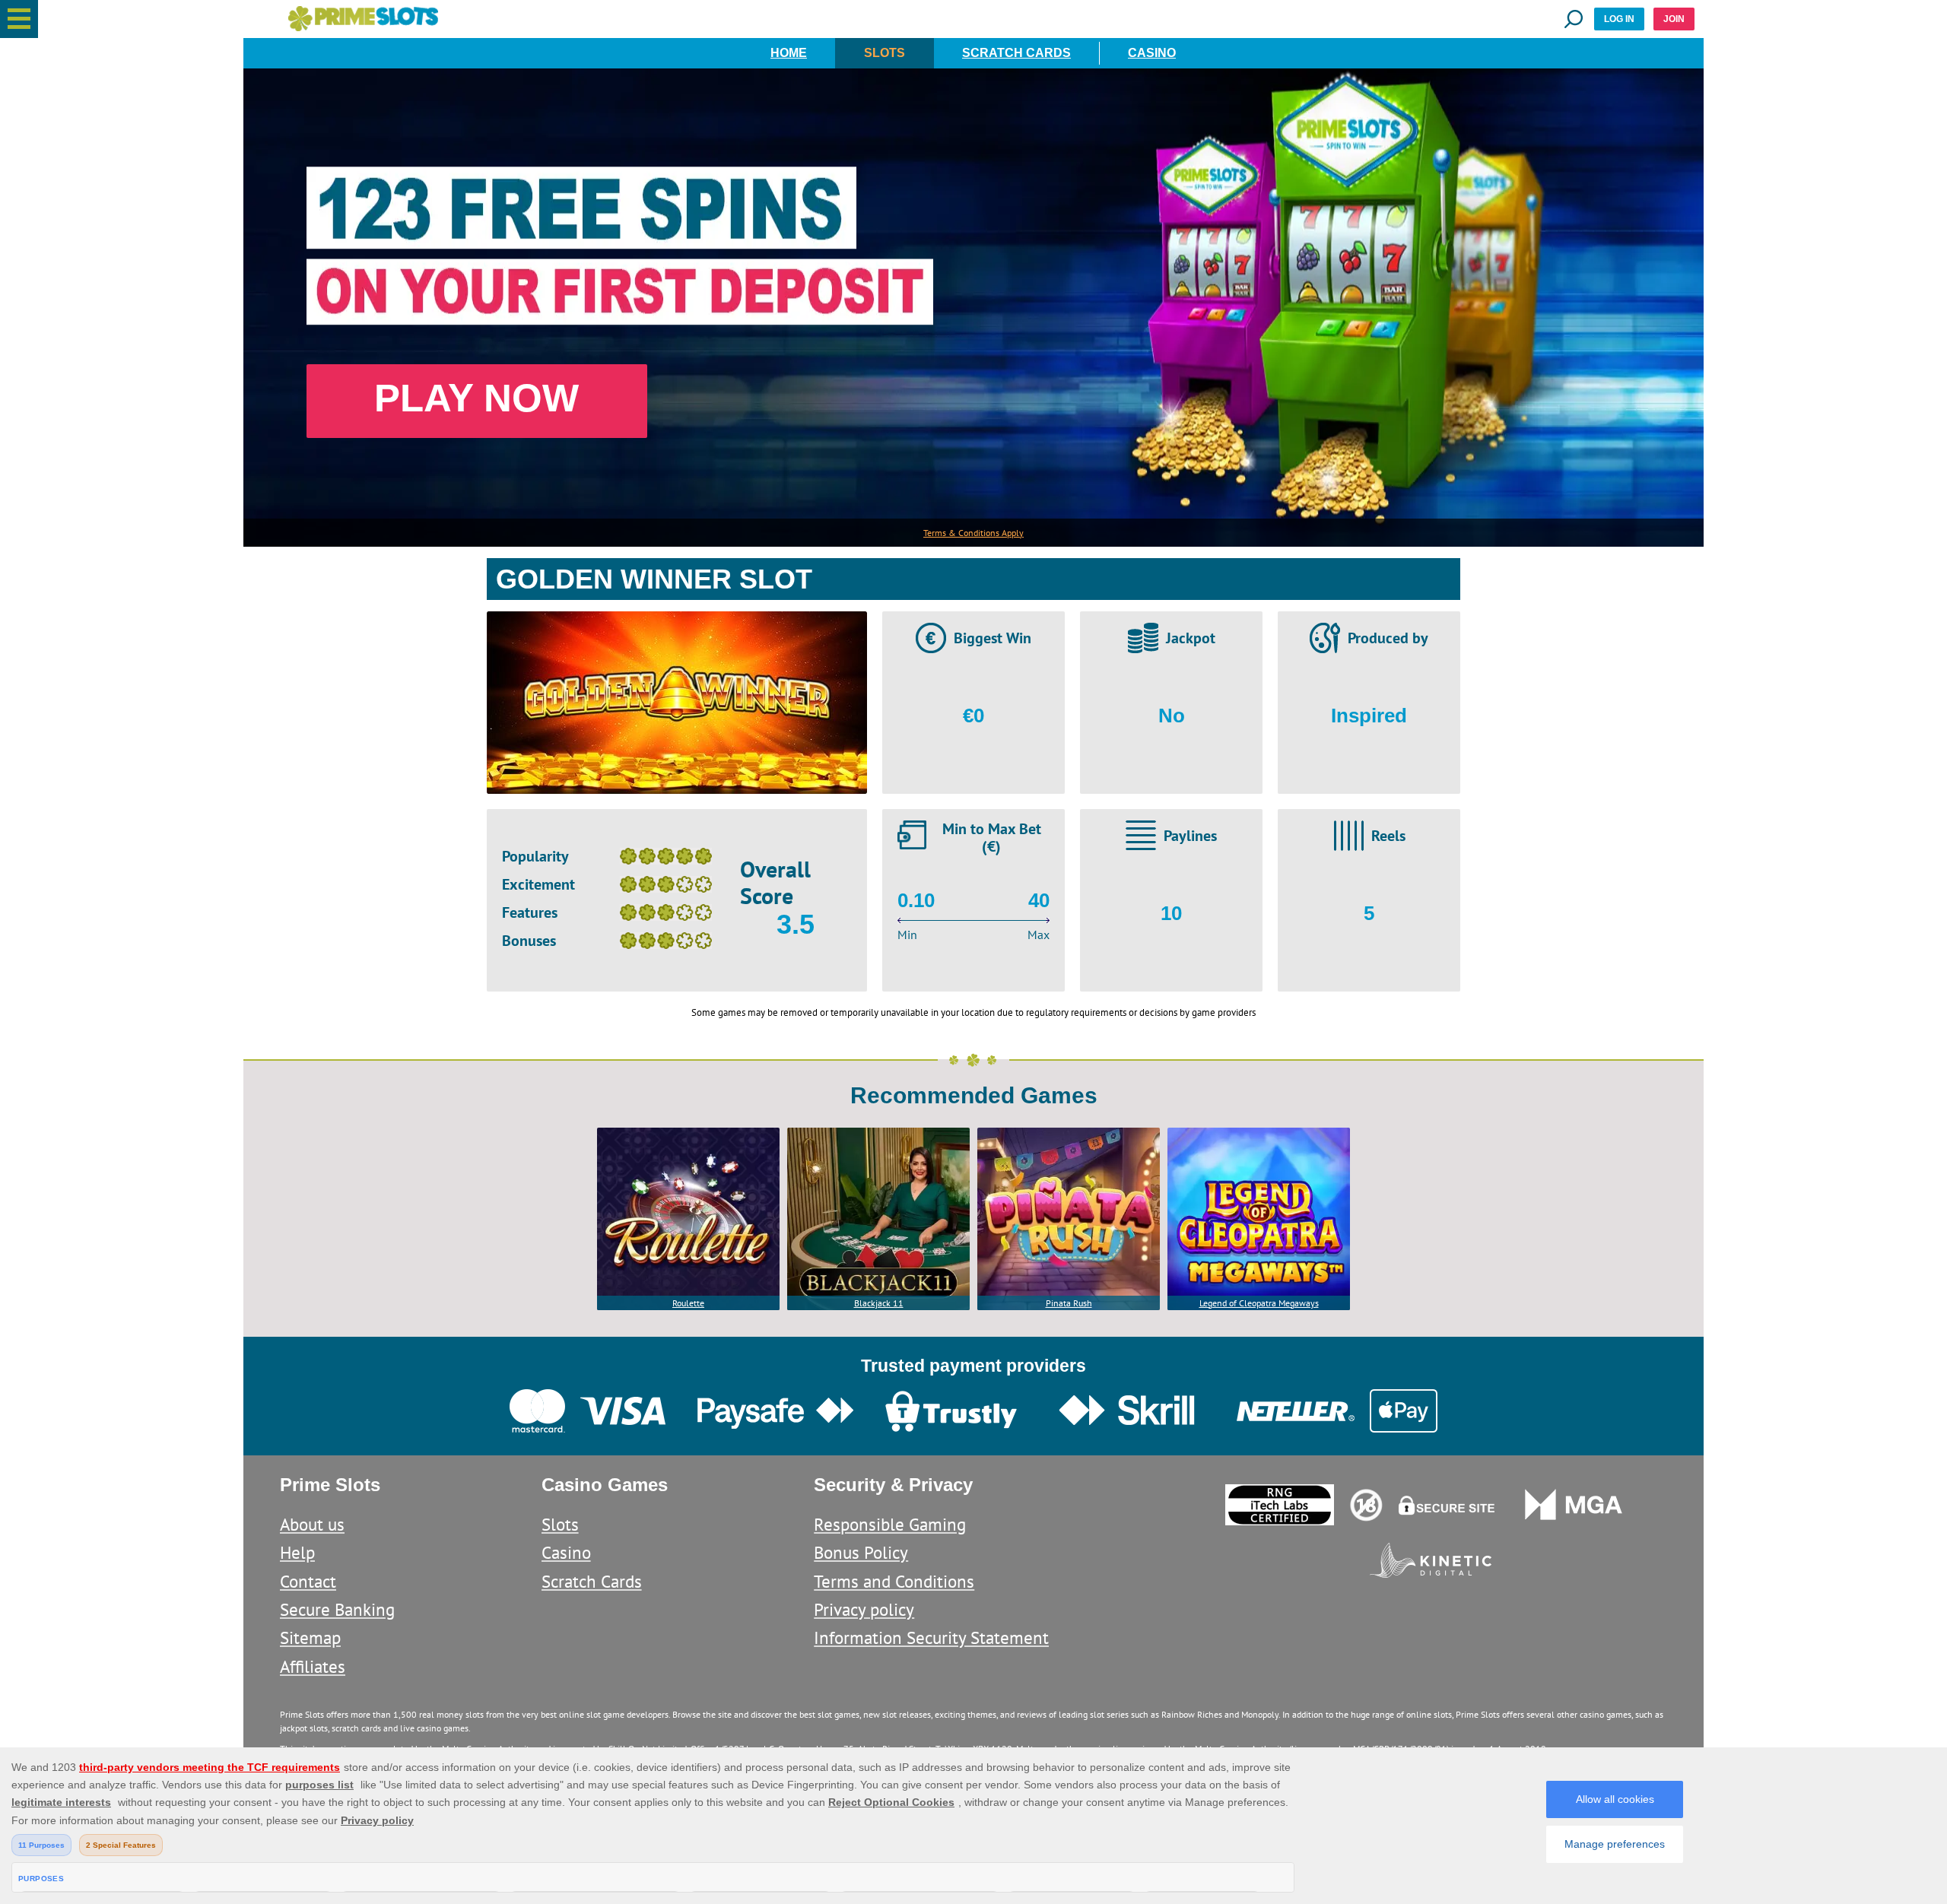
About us (312, 1524)
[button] (19, 19)
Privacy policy (864, 1609)
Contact (308, 1581)
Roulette (688, 1303)
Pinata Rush (1069, 1303)
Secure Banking (337, 1609)
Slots (885, 53)
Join (1674, 19)
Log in (1619, 19)
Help (297, 1552)
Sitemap (310, 1637)
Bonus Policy (861, 1552)
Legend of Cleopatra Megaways (1259, 1303)
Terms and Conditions (894, 1581)
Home (789, 53)
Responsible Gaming (890, 1524)
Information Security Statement (931, 1637)
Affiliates (313, 1666)
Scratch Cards (1016, 53)
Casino (1152, 53)
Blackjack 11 (879, 1303)
